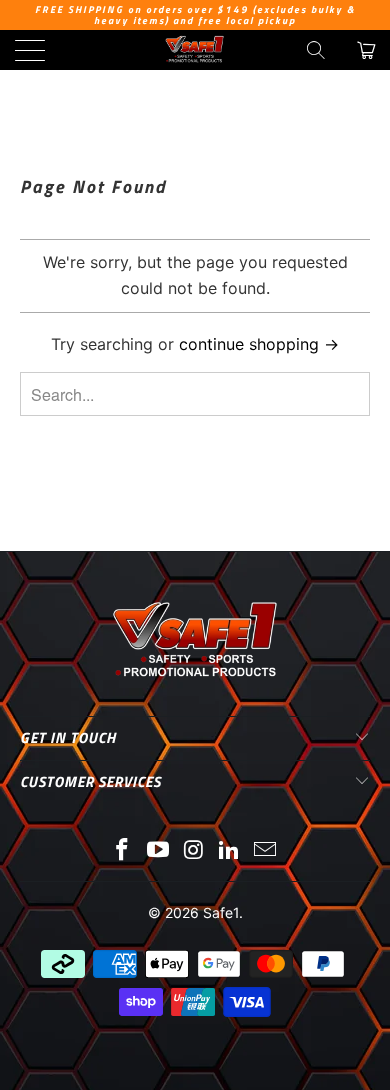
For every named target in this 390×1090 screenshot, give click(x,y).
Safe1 (221, 912)
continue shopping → (259, 344)
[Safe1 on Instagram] (194, 851)
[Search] (316, 50)
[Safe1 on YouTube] (158, 851)
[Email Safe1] (266, 851)
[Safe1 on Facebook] (123, 851)
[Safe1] (195, 50)
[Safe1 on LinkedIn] (230, 851)
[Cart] (365, 50)
